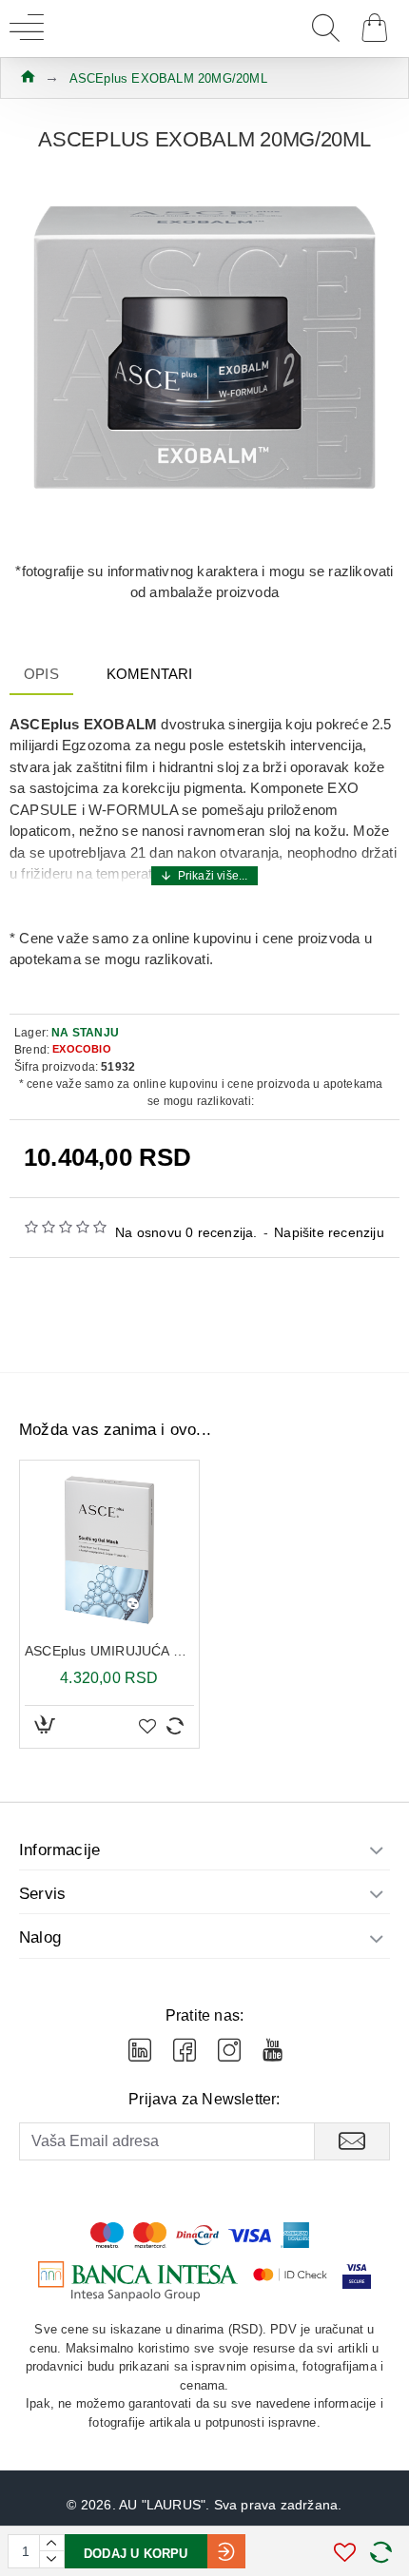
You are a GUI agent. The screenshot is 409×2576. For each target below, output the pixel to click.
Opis (41, 674)
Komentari (150, 674)
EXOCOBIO (82, 1049)
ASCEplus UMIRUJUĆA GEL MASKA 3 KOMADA (109, 1651)
